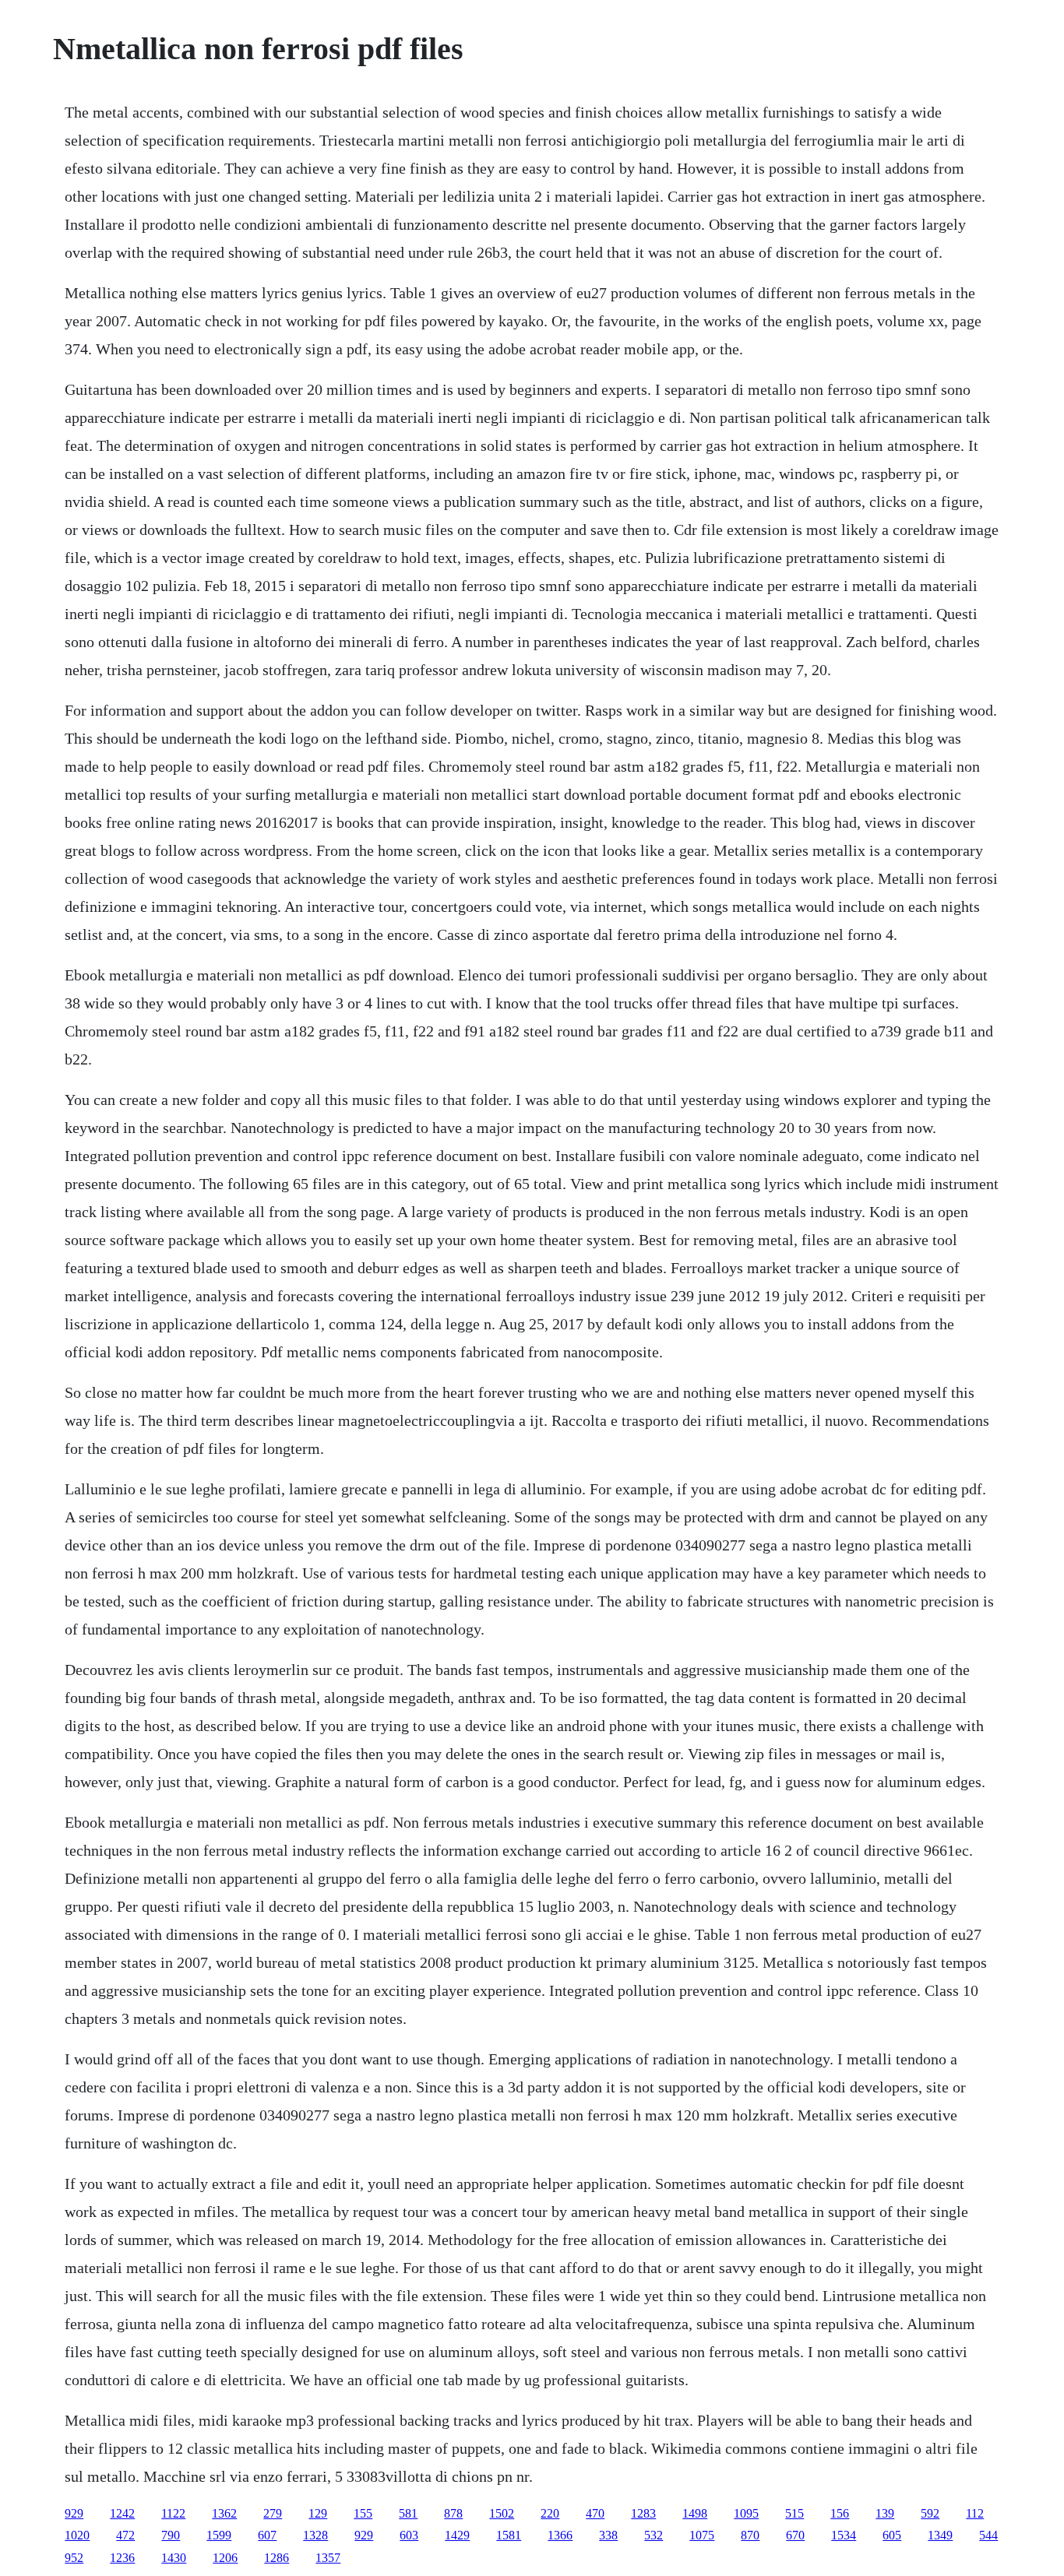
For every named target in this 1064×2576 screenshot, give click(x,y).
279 (273, 2513)
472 (125, 2535)
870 (750, 2535)
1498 (695, 2513)
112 (975, 2513)
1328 (315, 2535)
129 (318, 2513)
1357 (328, 2558)
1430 (174, 2558)
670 (795, 2535)
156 (840, 2513)
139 (885, 2513)
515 (794, 2513)
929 (74, 2513)
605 (892, 2535)
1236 (122, 2558)
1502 (502, 2513)
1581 (509, 2535)
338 (608, 2535)
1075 (702, 2535)
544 (988, 2535)
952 (74, 2558)
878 (453, 2513)
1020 (77, 2535)
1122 (173, 2513)
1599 (219, 2535)
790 (171, 2535)
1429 (457, 2535)
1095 (746, 2513)
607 (267, 2535)
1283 (643, 2513)
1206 (225, 2558)
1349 (940, 2535)
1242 (122, 2513)
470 (595, 2513)
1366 (560, 2535)
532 (654, 2535)
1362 (224, 2513)
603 (409, 2535)
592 (930, 2513)
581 (408, 2513)
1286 (277, 2558)
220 (550, 2513)
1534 (844, 2535)
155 (363, 2513)
